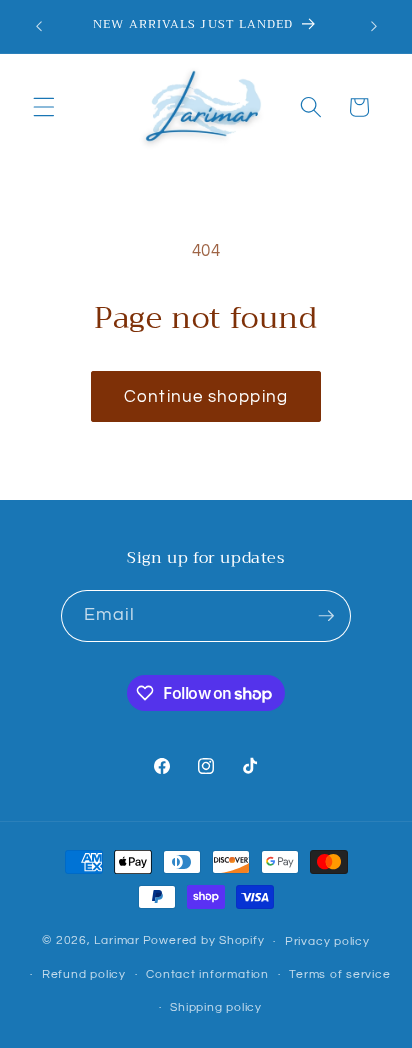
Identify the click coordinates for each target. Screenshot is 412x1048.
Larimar (116, 941)
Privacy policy (327, 941)
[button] (44, 107)
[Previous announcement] (39, 27)
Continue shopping (206, 396)
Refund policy (84, 974)
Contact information (207, 974)
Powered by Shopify (204, 941)
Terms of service (339, 974)
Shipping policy (216, 1007)
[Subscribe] (326, 616)
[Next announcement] (374, 27)
